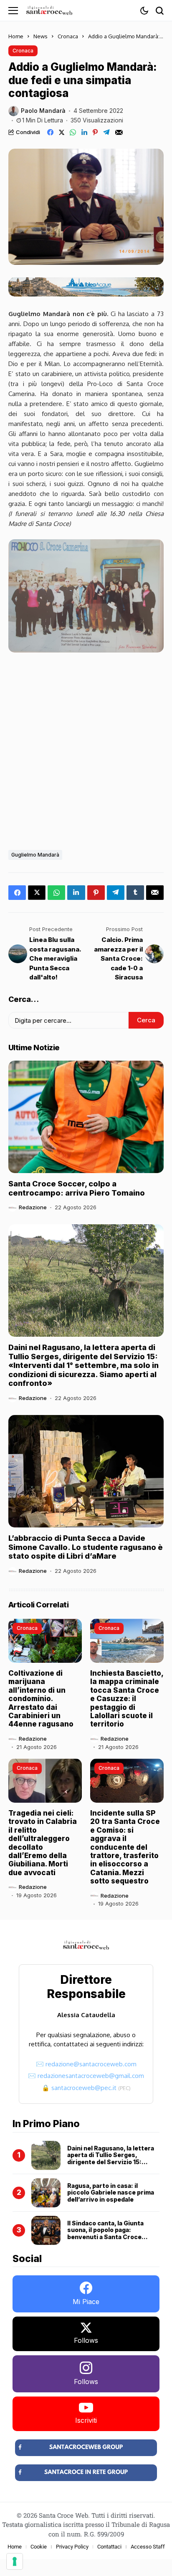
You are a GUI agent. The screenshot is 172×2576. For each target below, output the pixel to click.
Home (16, 36)
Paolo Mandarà (43, 111)
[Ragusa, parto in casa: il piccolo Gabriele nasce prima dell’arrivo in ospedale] (46, 2193)
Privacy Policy (72, 2547)
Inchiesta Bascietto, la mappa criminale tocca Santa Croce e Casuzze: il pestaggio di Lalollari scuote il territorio (127, 1699)
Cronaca (68, 36)
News (40, 36)
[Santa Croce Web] (49, 10)
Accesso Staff (148, 2547)
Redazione (33, 1207)
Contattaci (109, 2547)
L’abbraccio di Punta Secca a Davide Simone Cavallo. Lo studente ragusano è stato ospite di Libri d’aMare (86, 1547)
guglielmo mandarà (35, 855)
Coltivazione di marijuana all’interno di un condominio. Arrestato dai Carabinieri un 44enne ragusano (41, 1699)
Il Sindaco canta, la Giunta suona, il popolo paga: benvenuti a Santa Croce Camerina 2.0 (105, 2233)
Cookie (39, 2547)
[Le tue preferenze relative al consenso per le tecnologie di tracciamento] (15, 2561)
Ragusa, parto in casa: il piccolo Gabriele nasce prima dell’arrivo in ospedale (111, 2193)
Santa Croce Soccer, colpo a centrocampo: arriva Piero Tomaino (77, 1188)
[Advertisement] (86, 749)
